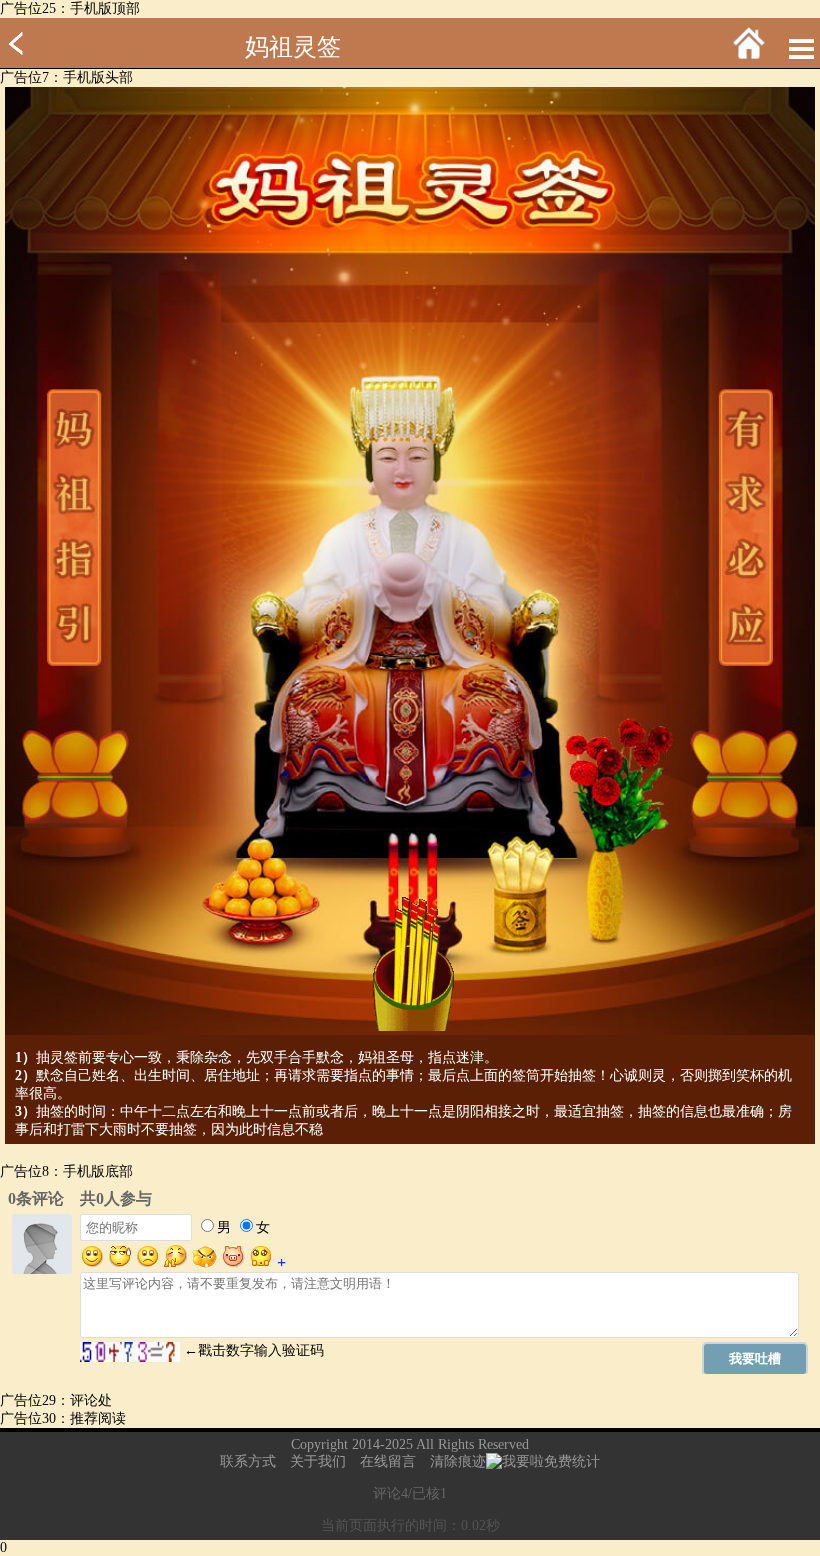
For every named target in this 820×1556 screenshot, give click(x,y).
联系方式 (248, 1461)
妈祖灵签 (293, 47)
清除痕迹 (458, 1461)
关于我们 (318, 1461)
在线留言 (388, 1461)
